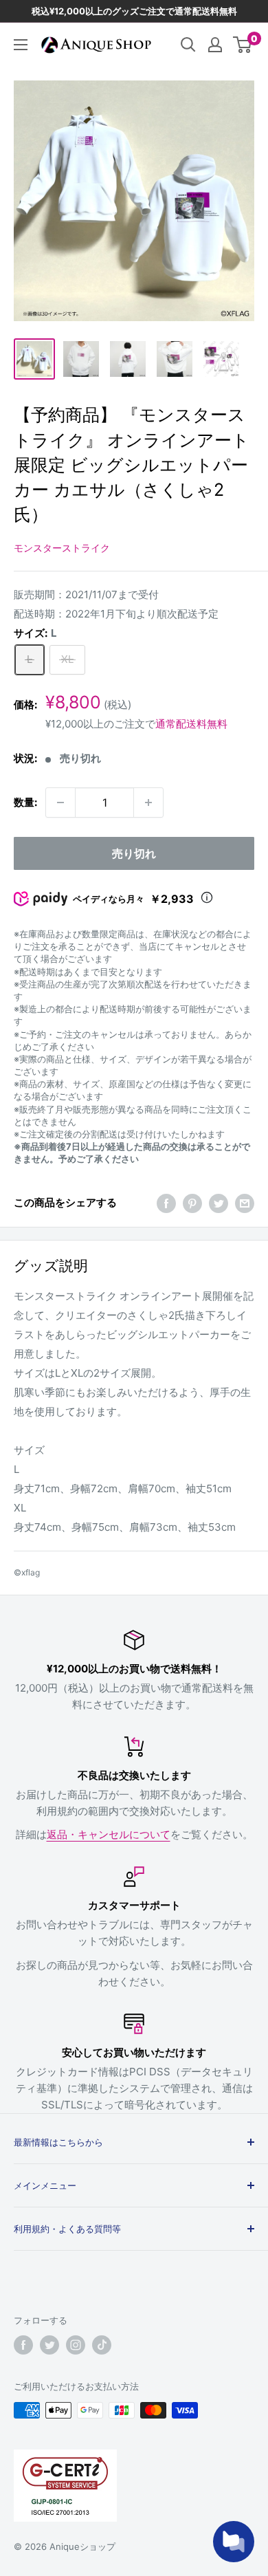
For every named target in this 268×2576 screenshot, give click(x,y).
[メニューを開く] (21, 45)
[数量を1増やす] (148, 803)
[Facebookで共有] (166, 1203)
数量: (25, 802)
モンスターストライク (62, 548)
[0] (243, 45)
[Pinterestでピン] (192, 1203)
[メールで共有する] (245, 1203)
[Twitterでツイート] (219, 1203)
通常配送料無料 (191, 724)
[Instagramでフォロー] (76, 2345)
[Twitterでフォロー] (49, 2345)
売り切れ (134, 853)
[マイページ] (215, 45)
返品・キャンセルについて (109, 1834)
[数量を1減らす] (60, 803)
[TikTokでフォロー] (102, 2345)
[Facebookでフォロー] (23, 2345)
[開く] (188, 45)
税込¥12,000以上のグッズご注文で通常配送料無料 (134, 11)
